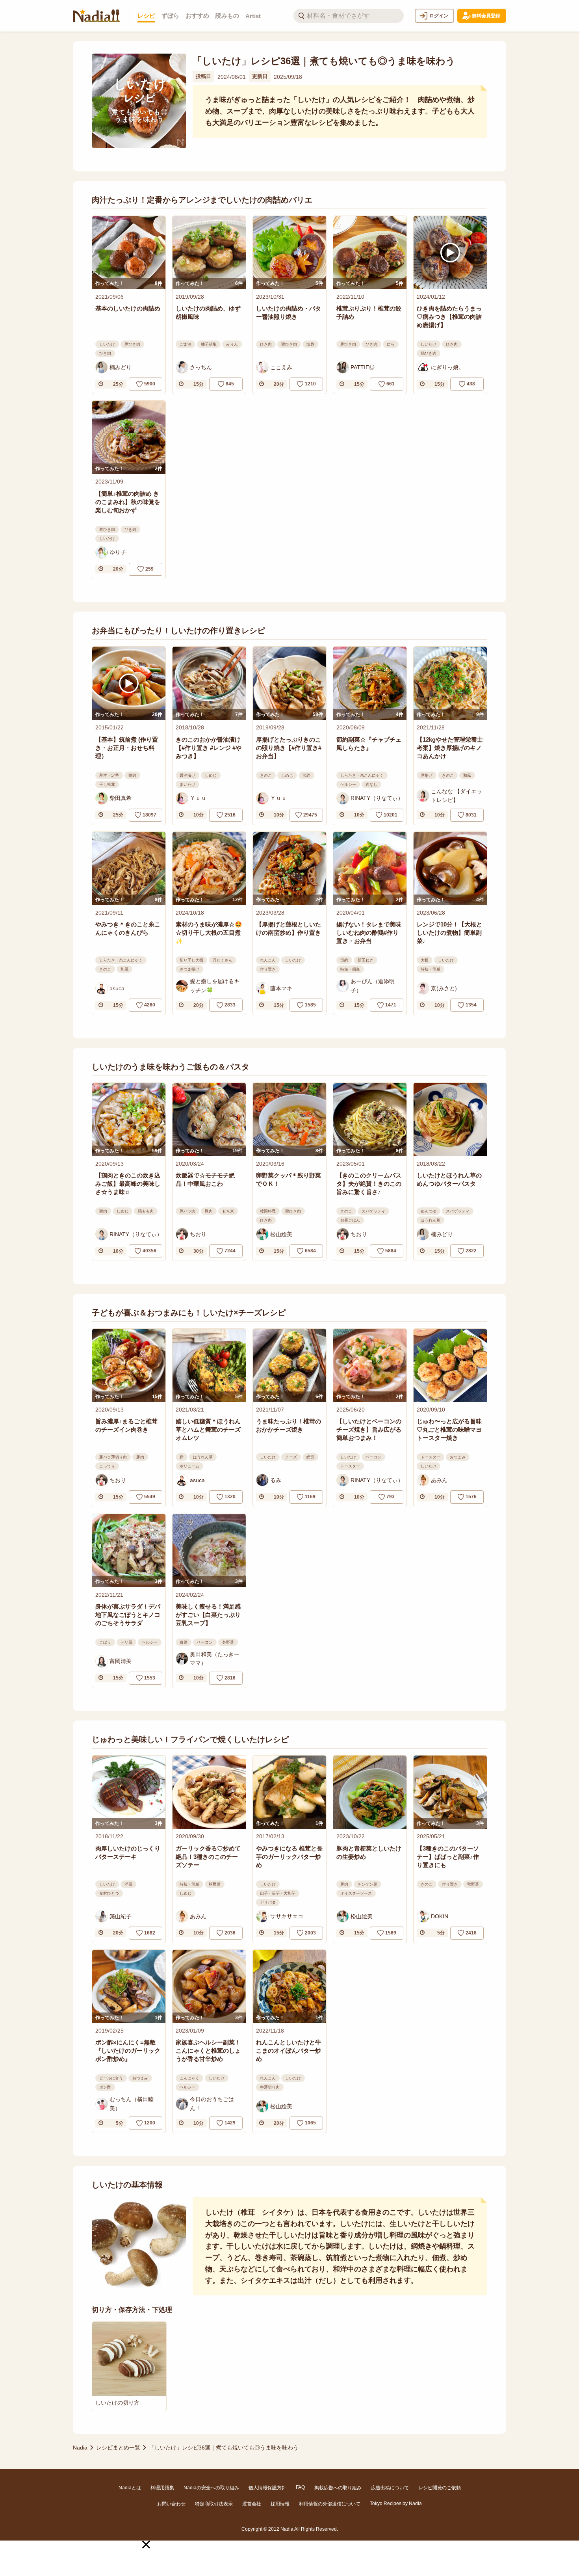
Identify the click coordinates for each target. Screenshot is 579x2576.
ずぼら (170, 16)
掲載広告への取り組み (338, 2488)
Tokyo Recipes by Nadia (396, 2503)
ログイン (439, 16)
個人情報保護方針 (267, 2488)
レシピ (146, 16)
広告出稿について (390, 2488)
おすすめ (197, 16)
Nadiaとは (130, 2488)
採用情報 (280, 2504)
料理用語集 (162, 2488)
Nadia (80, 2448)
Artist (253, 16)
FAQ (300, 2487)
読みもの (227, 16)
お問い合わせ (171, 2504)
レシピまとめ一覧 (118, 2448)
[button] (146, 2544)
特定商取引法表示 (214, 2504)
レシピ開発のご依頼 (440, 2488)
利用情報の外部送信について (330, 2504)
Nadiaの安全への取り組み (211, 2488)
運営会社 (252, 2504)
